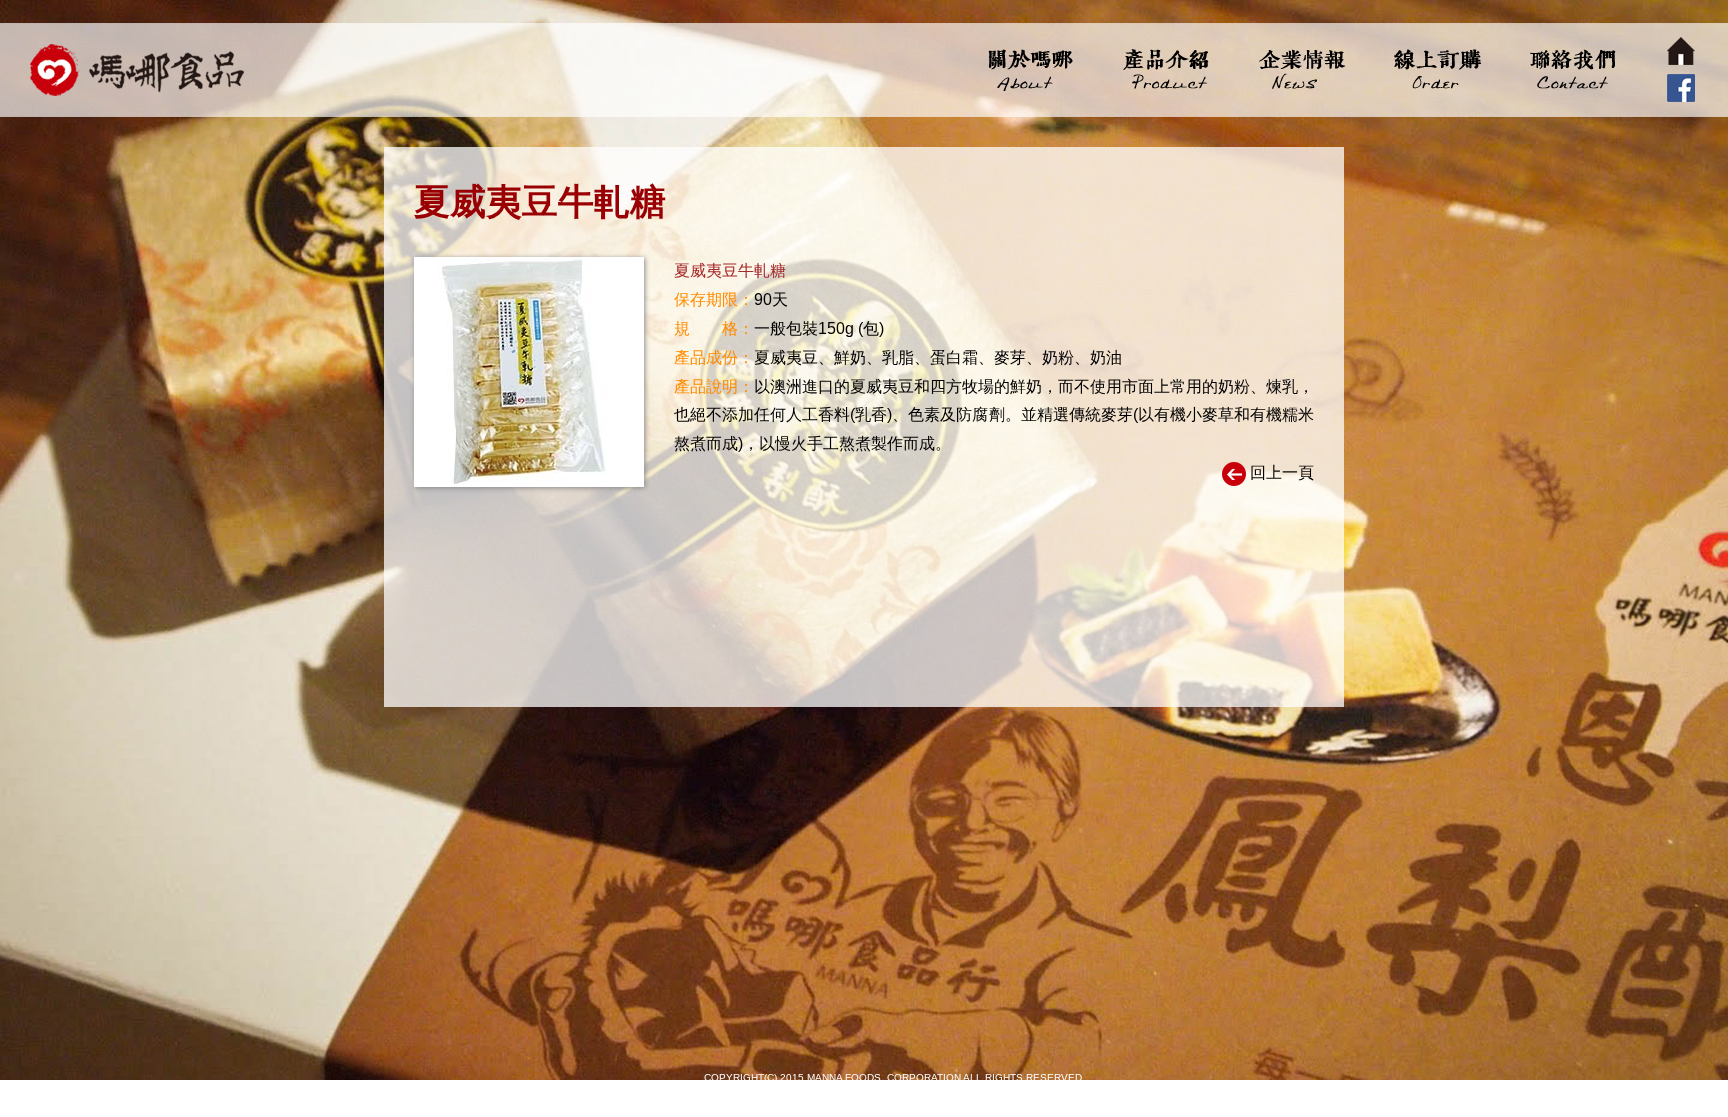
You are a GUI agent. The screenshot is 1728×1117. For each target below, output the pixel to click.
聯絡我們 (1570, 70)
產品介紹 (1165, 70)
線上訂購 (1435, 70)
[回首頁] (138, 70)
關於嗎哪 (1030, 70)
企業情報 (1300, 70)
